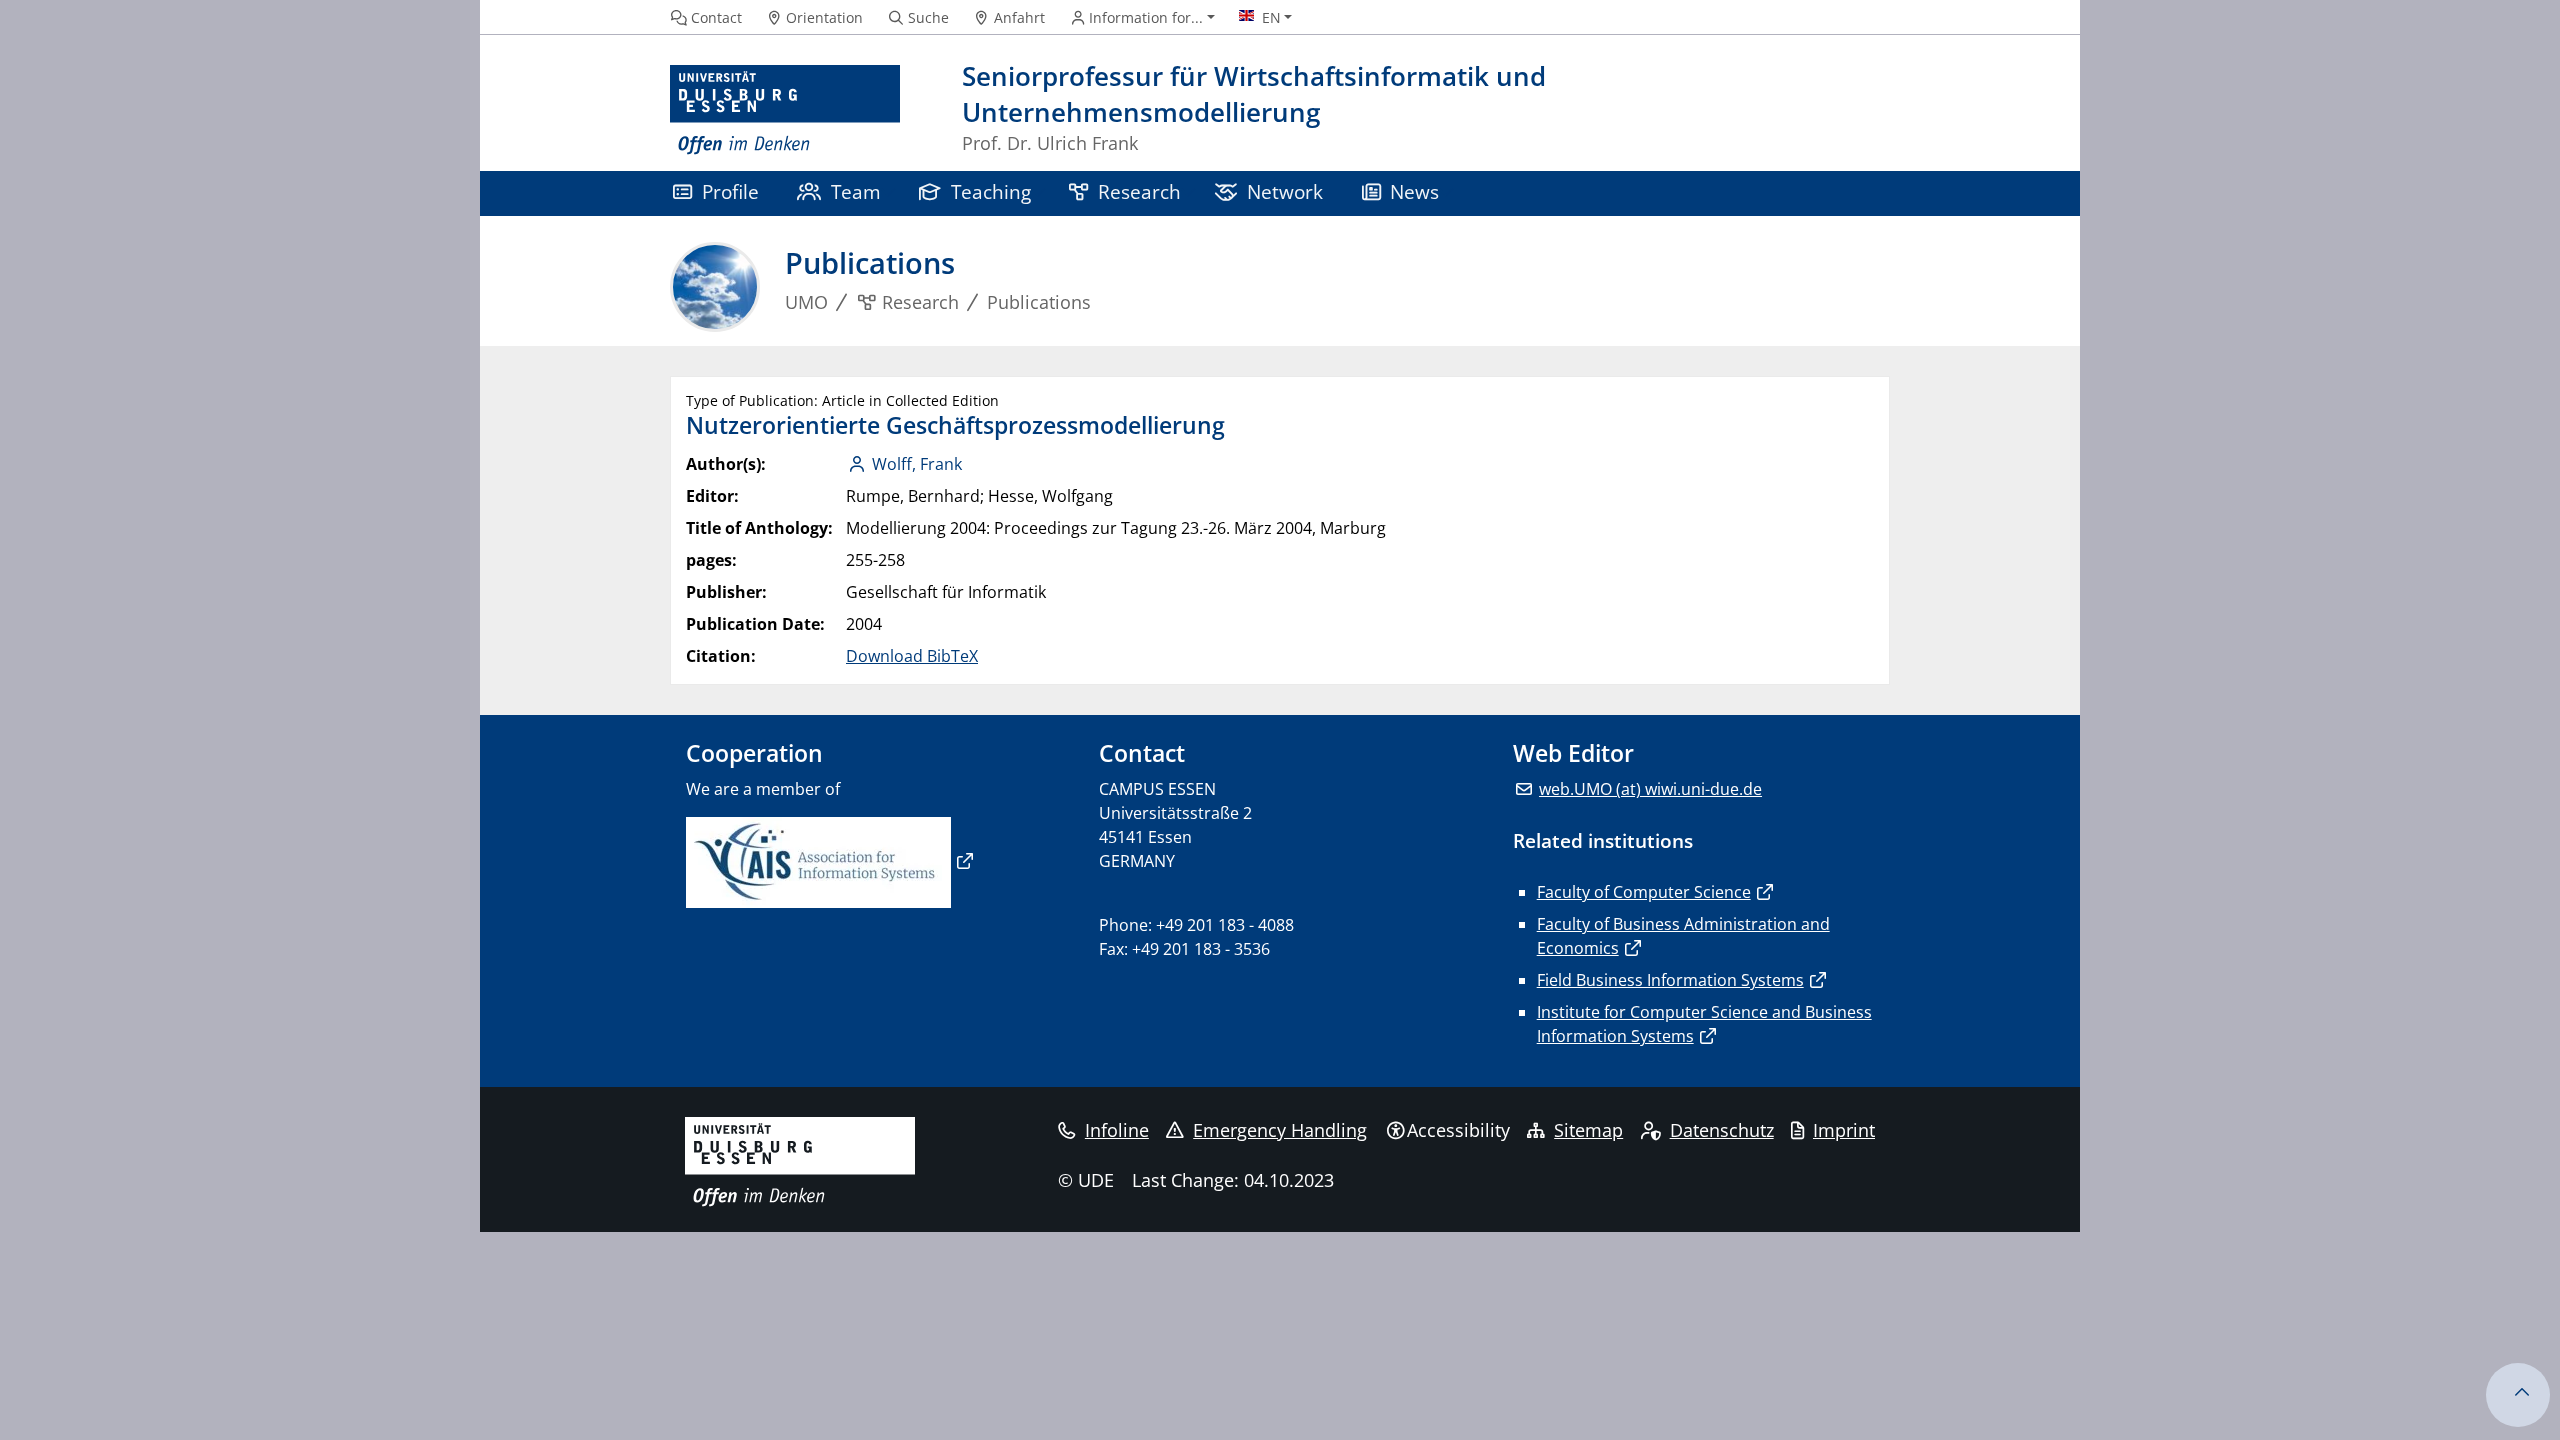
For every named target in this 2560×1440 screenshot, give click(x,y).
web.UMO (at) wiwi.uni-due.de (1650, 789)
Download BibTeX (912, 656)
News (1414, 191)
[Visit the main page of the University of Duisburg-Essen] (785, 110)
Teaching (991, 191)
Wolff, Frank (917, 464)
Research (1139, 191)
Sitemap (1588, 1130)
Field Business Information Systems (1670, 980)
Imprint (1844, 1130)
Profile (730, 191)
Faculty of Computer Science (1644, 892)
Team (856, 191)
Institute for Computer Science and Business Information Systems (1704, 1024)
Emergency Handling (1280, 1130)
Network (1285, 191)
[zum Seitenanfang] (2518, 1395)
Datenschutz (1722, 1130)
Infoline (1117, 1130)
